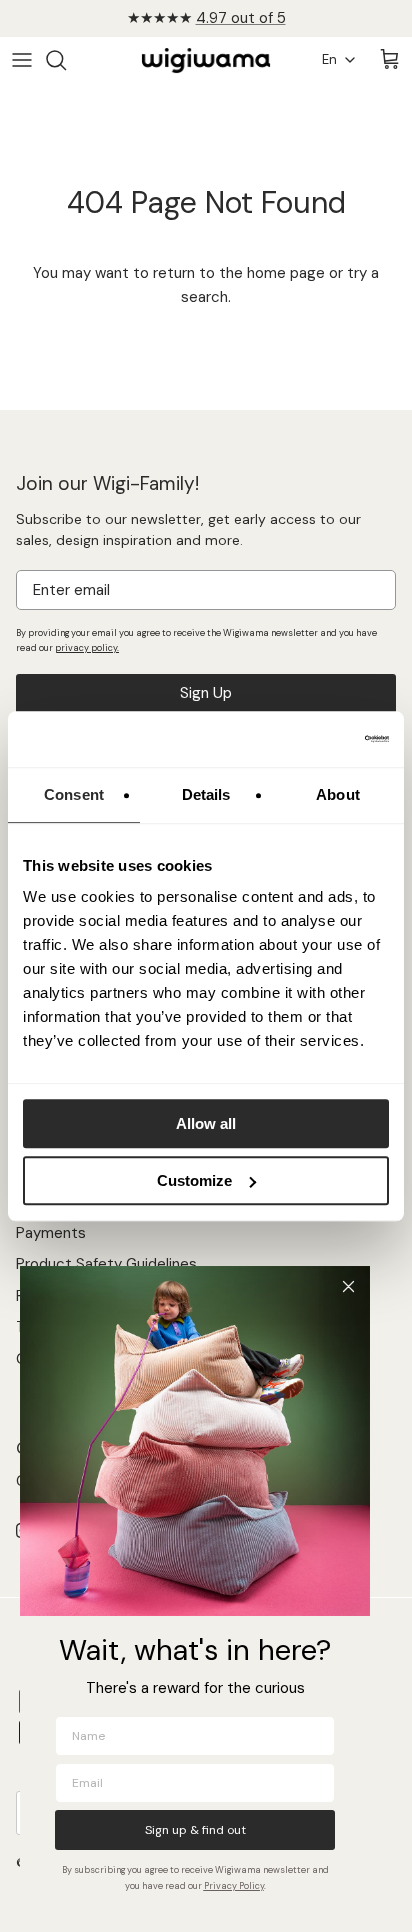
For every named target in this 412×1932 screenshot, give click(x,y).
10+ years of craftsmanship (206, 26)
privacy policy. (87, 648)
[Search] (66, 60)
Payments (51, 1233)
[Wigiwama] (206, 60)
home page (286, 273)
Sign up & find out (195, 1830)
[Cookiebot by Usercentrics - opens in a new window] (301, 739)
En (329, 59)
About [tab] (338, 794)
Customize (194, 1180)
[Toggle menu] (22, 60)
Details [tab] (206, 794)
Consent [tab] (74, 794)
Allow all (206, 1123)
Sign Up (206, 693)
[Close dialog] (348, 1286)
